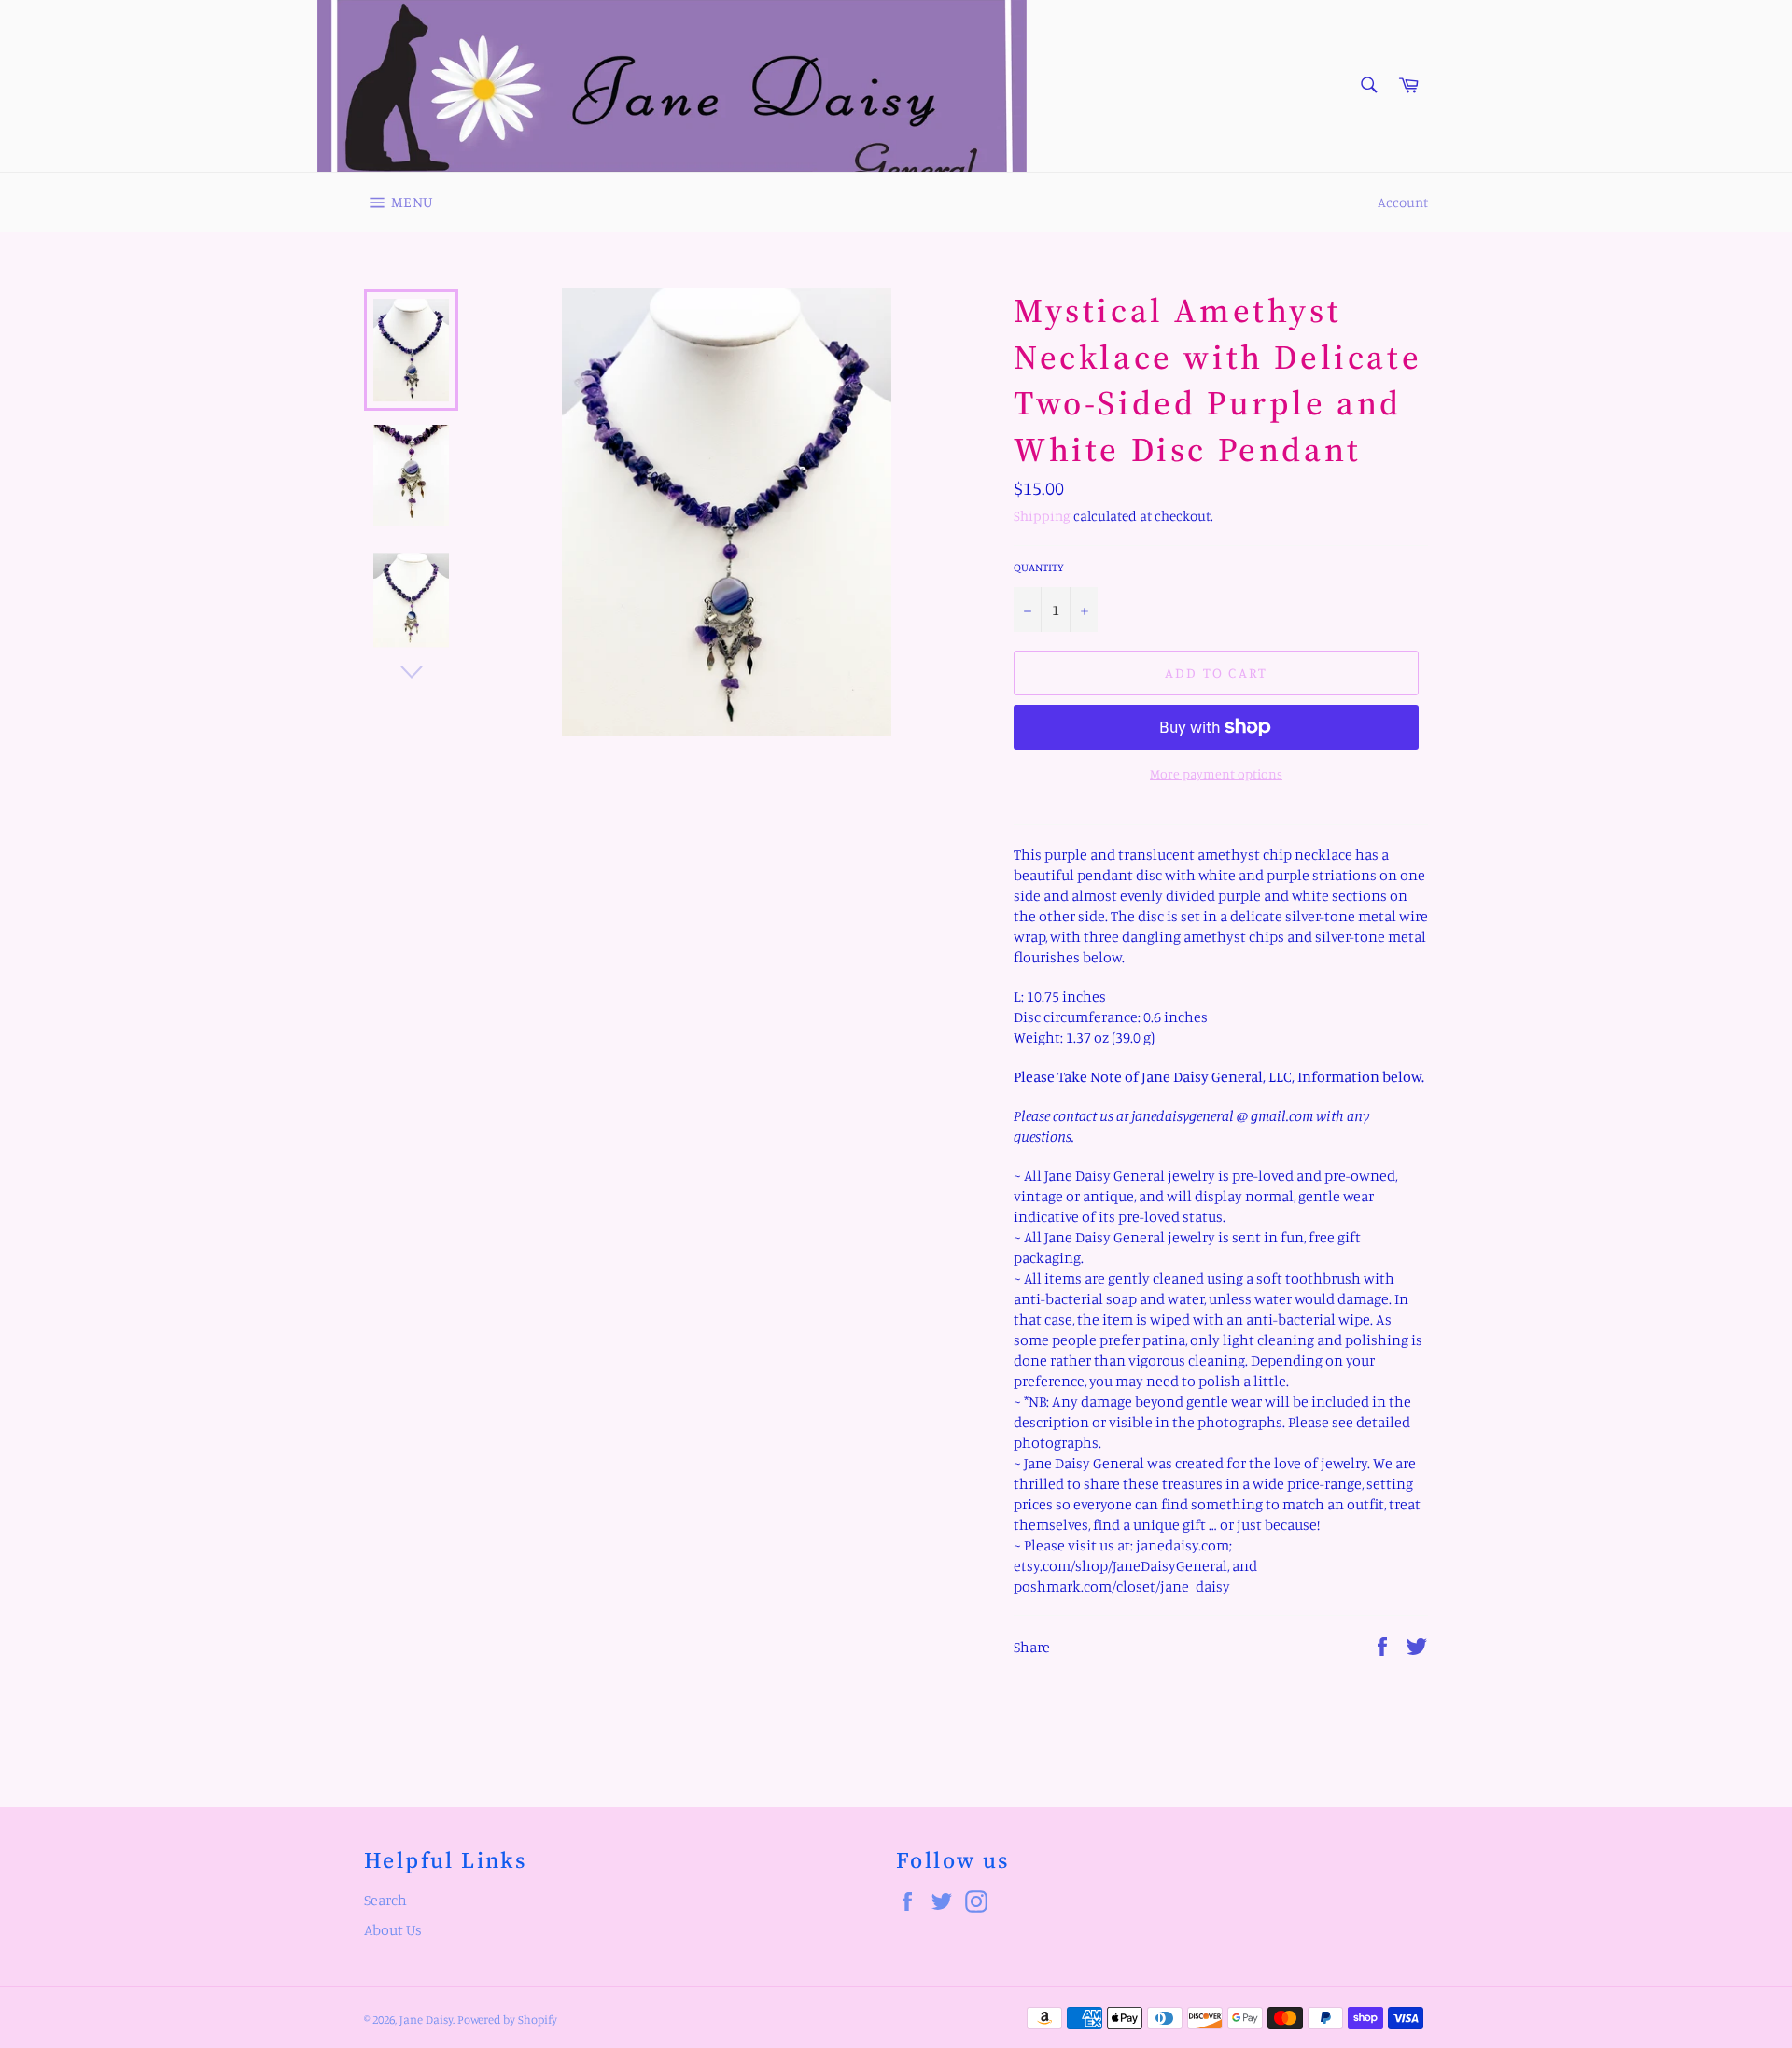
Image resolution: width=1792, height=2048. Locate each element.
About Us (393, 1929)
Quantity (1039, 567)
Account (1403, 202)
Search (385, 1900)
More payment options (1216, 773)
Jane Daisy (426, 2019)
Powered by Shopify (507, 2019)
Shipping (1042, 516)
